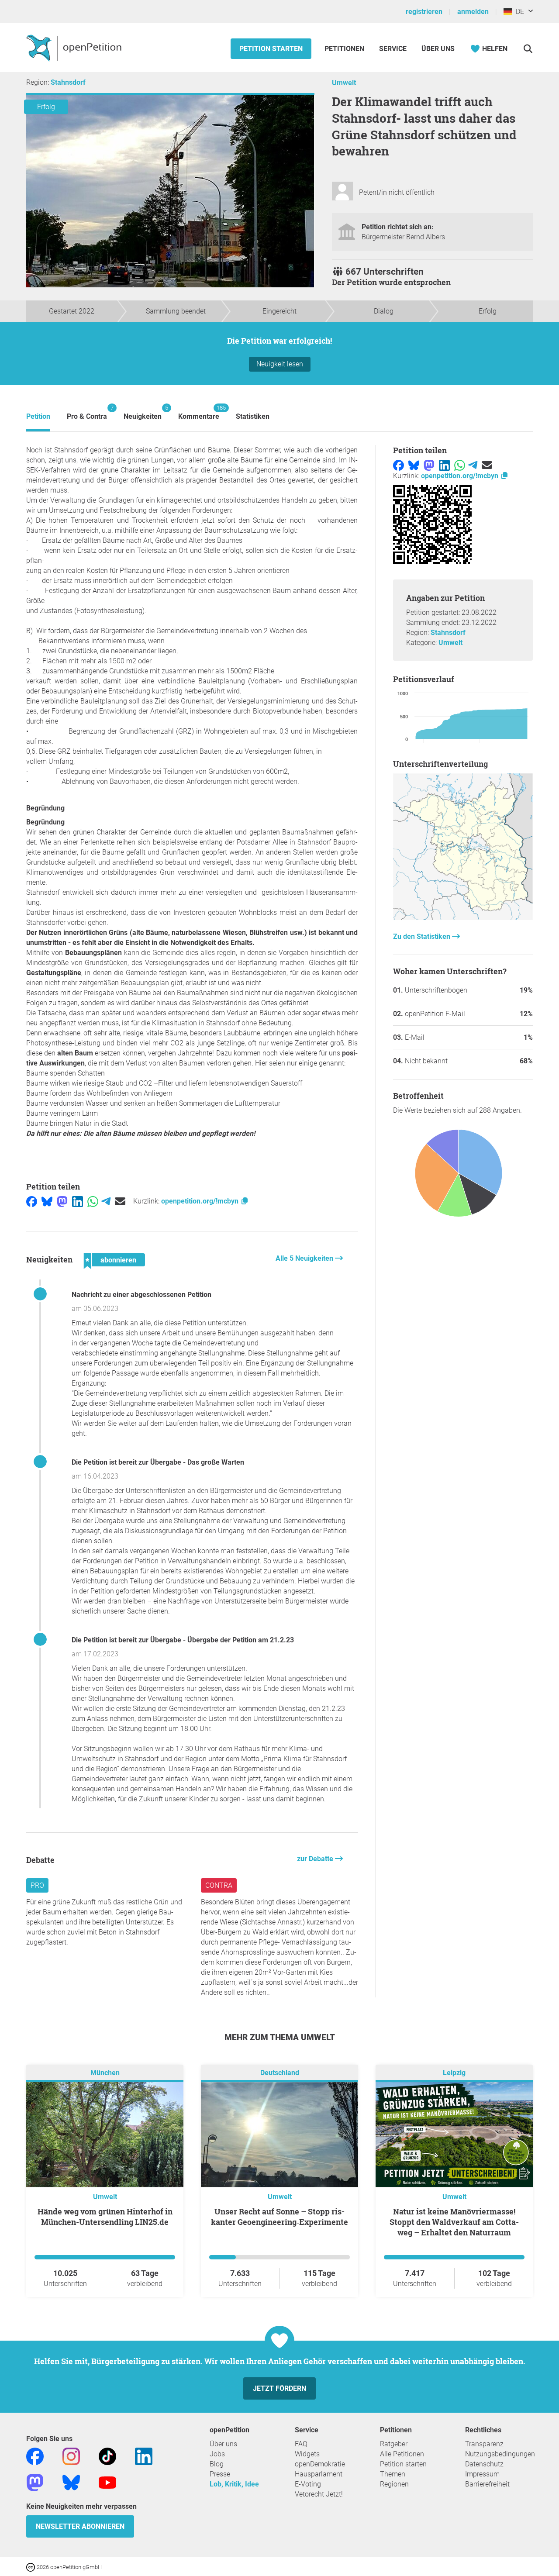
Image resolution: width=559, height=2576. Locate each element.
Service (393, 49)
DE (518, 12)
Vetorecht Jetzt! (319, 2494)
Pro (37, 1885)
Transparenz (484, 2444)
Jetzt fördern (279, 2388)
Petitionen (345, 49)
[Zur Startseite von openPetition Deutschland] (75, 48)
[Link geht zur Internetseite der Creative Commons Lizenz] (31, 2567)
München (105, 2073)
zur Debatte (316, 1859)
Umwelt (344, 83)
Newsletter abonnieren (80, 2526)
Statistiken (253, 416)
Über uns (223, 2444)
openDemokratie (320, 2464)
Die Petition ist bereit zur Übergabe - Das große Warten (158, 1462)
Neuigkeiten (143, 412)
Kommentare (199, 412)
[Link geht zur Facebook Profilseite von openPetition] (35, 2456)
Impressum (482, 2474)
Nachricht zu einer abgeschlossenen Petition (141, 1295)
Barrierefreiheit (487, 2484)
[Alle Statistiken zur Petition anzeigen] (463, 918)
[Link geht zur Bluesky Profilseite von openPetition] (71, 2482)
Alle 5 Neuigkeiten (305, 1258)
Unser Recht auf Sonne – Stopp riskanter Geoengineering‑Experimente (279, 2217)
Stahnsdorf (68, 82)
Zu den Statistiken (423, 936)
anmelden (473, 12)
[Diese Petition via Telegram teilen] (106, 1201)
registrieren (424, 12)
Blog (217, 2464)
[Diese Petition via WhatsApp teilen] (93, 1201)
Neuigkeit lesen (280, 364)
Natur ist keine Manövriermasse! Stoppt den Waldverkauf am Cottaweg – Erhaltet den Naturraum (454, 2222)
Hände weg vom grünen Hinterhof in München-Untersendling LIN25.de (105, 2217)
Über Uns (438, 49)
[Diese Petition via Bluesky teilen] (47, 1201)
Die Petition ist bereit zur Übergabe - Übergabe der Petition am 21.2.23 (183, 1640)
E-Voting (308, 2484)
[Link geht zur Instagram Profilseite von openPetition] (71, 2456)
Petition (38, 416)
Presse (220, 2474)
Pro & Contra (87, 412)
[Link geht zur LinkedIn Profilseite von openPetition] (144, 2456)
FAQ (301, 2444)
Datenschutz (484, 2464)
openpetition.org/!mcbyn (201, 1201)
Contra (219, 1885)
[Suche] (528, 49)
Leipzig (454, 2073)
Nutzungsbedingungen (500, 2454)
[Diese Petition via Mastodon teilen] (62, 1201)
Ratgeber (394, 2444)
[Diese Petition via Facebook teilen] (32, 1201)
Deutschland (280, 2073)
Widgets (307, 2454)
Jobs (217, 2454)
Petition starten (271, 49)
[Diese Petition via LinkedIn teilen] (78, 1201)
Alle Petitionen (402, 2454)
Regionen (394, 2484)
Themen (393, 2474)
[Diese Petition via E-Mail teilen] (120, 1201)
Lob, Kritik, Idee (234, 2484)
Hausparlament (319, 2474)
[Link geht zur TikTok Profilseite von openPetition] (107, 2456)
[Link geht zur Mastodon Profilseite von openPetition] (35, 2482)
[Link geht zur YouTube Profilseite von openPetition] (107, 2482)
